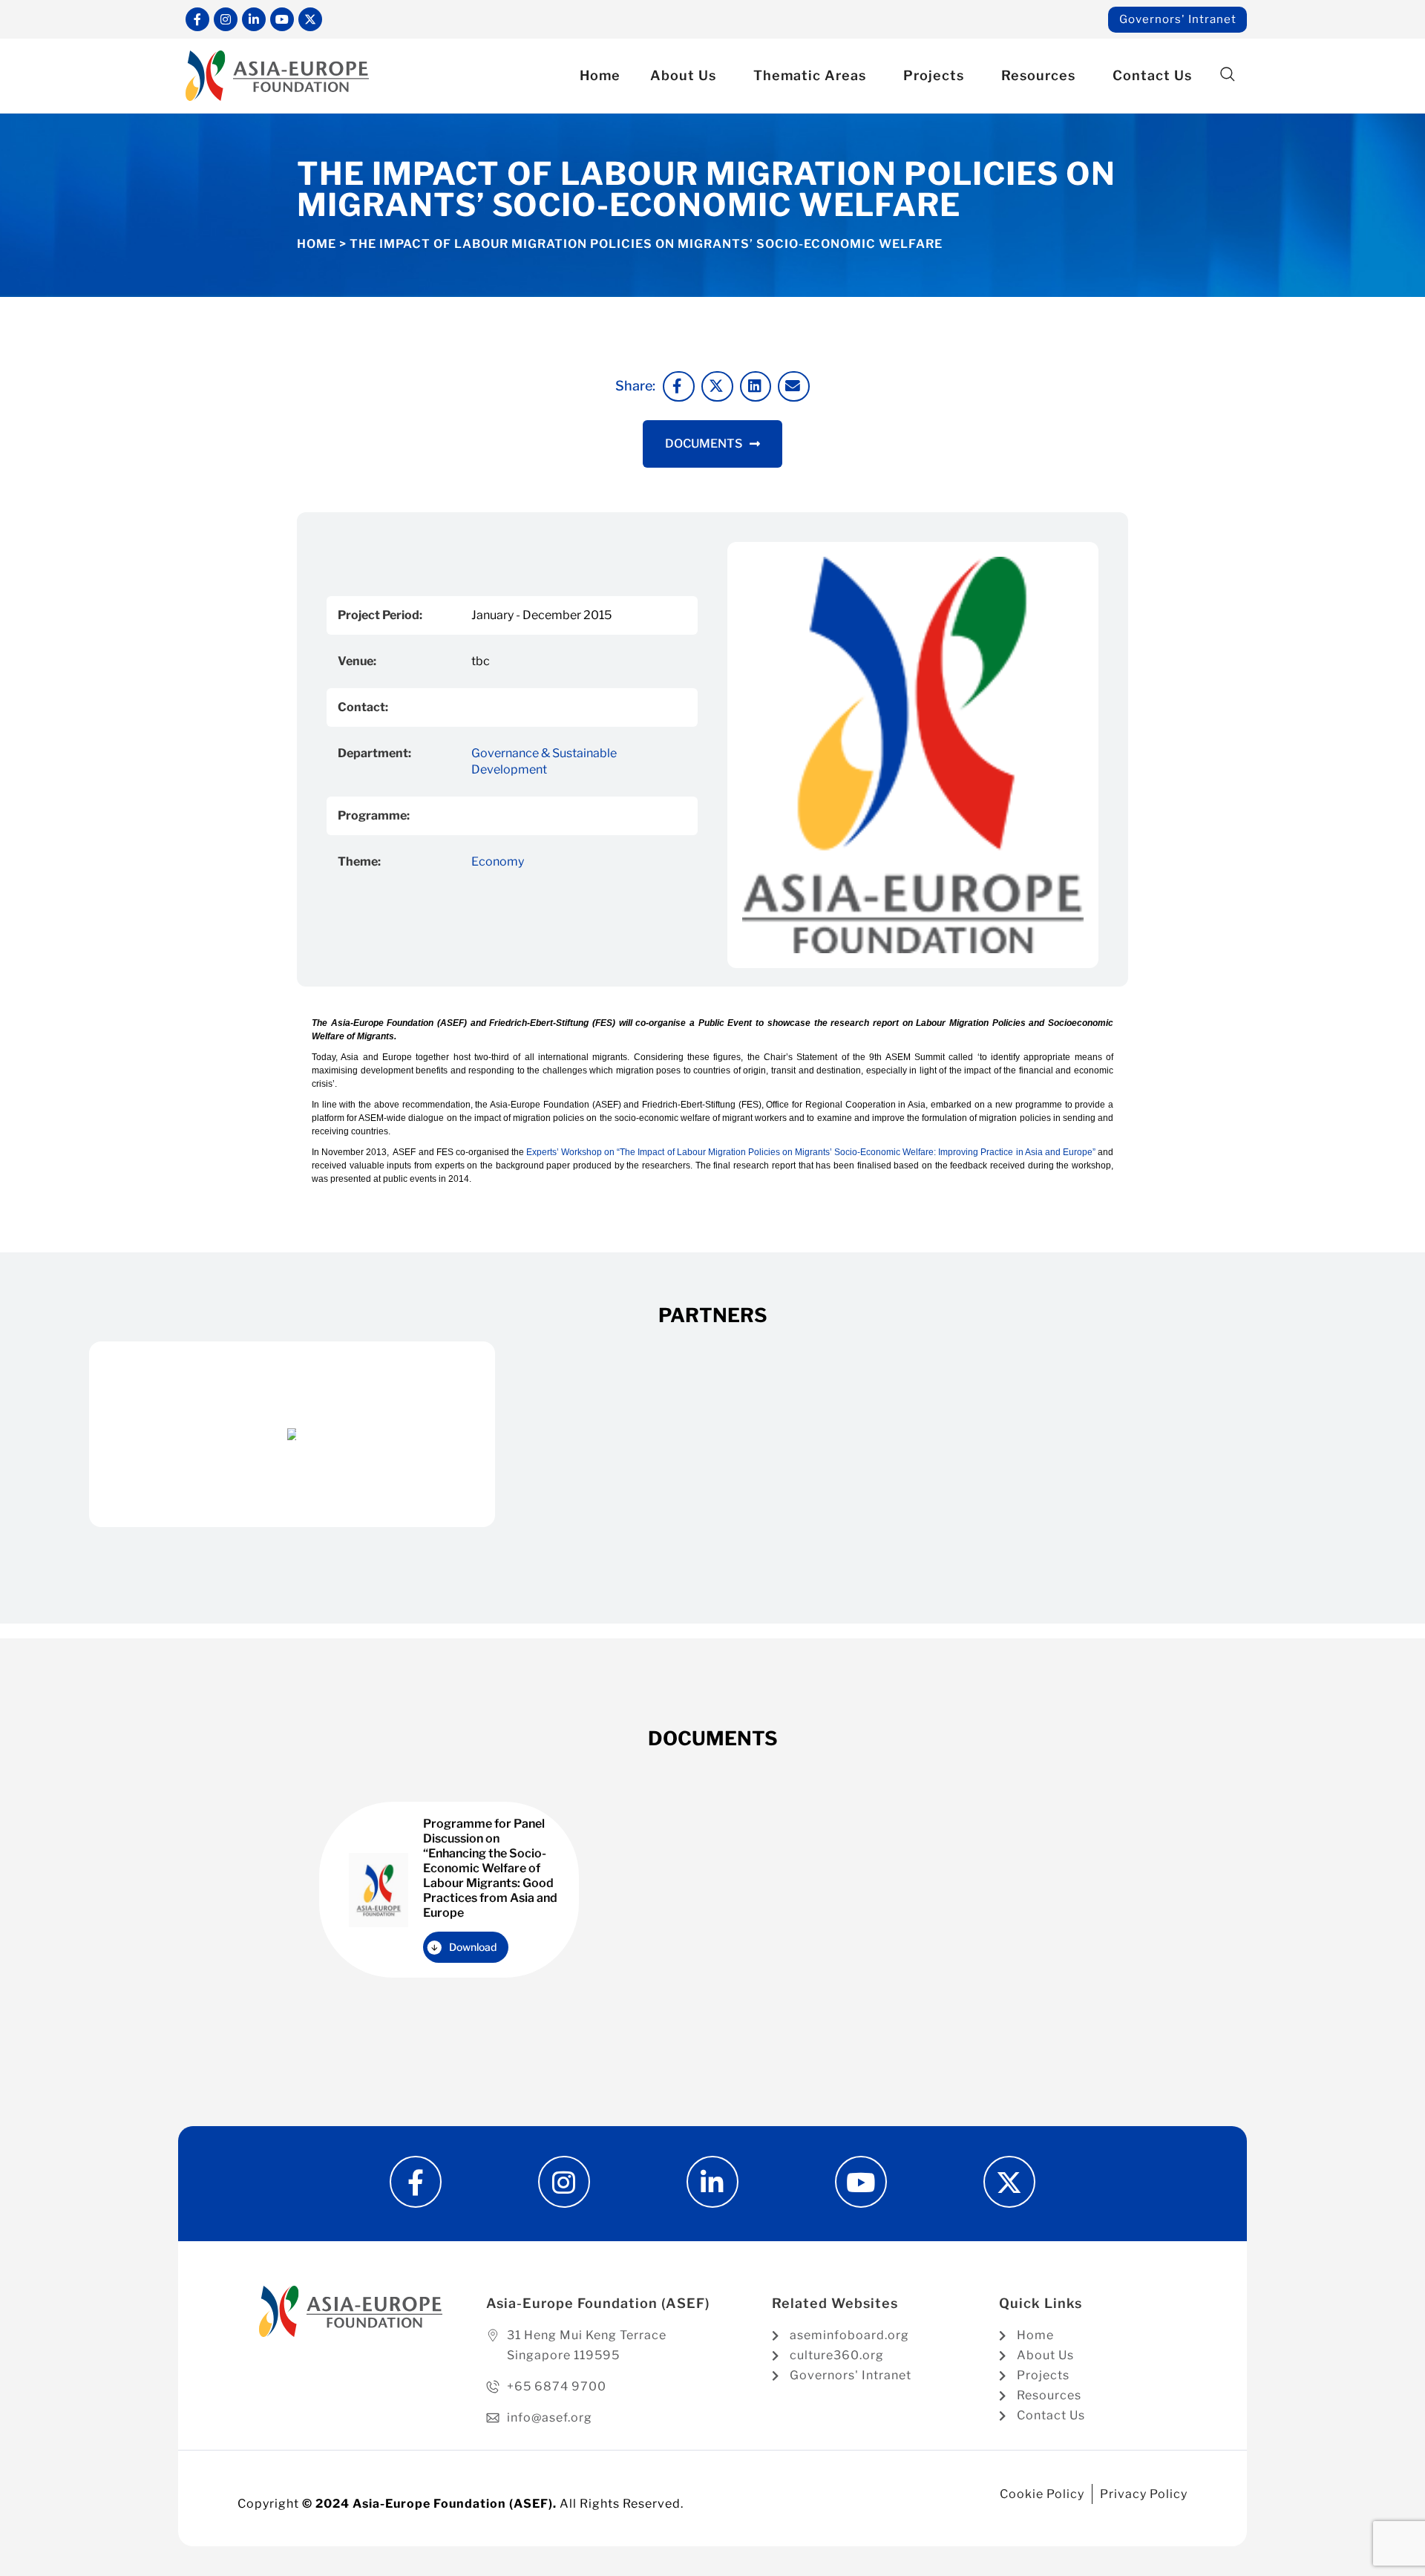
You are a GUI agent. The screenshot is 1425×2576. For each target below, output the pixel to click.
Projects (934, 75)
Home (600, 75)
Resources (1038, 75)
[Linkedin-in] (254, 19)
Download (473, 1947)
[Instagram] (226, 19)
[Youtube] (282, 19)
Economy (498, 862)
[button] (1227, 75)
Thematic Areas (810, 75)
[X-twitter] (310, 19)
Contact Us (1152, 75)
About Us (683, 75)
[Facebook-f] (197, 19)
